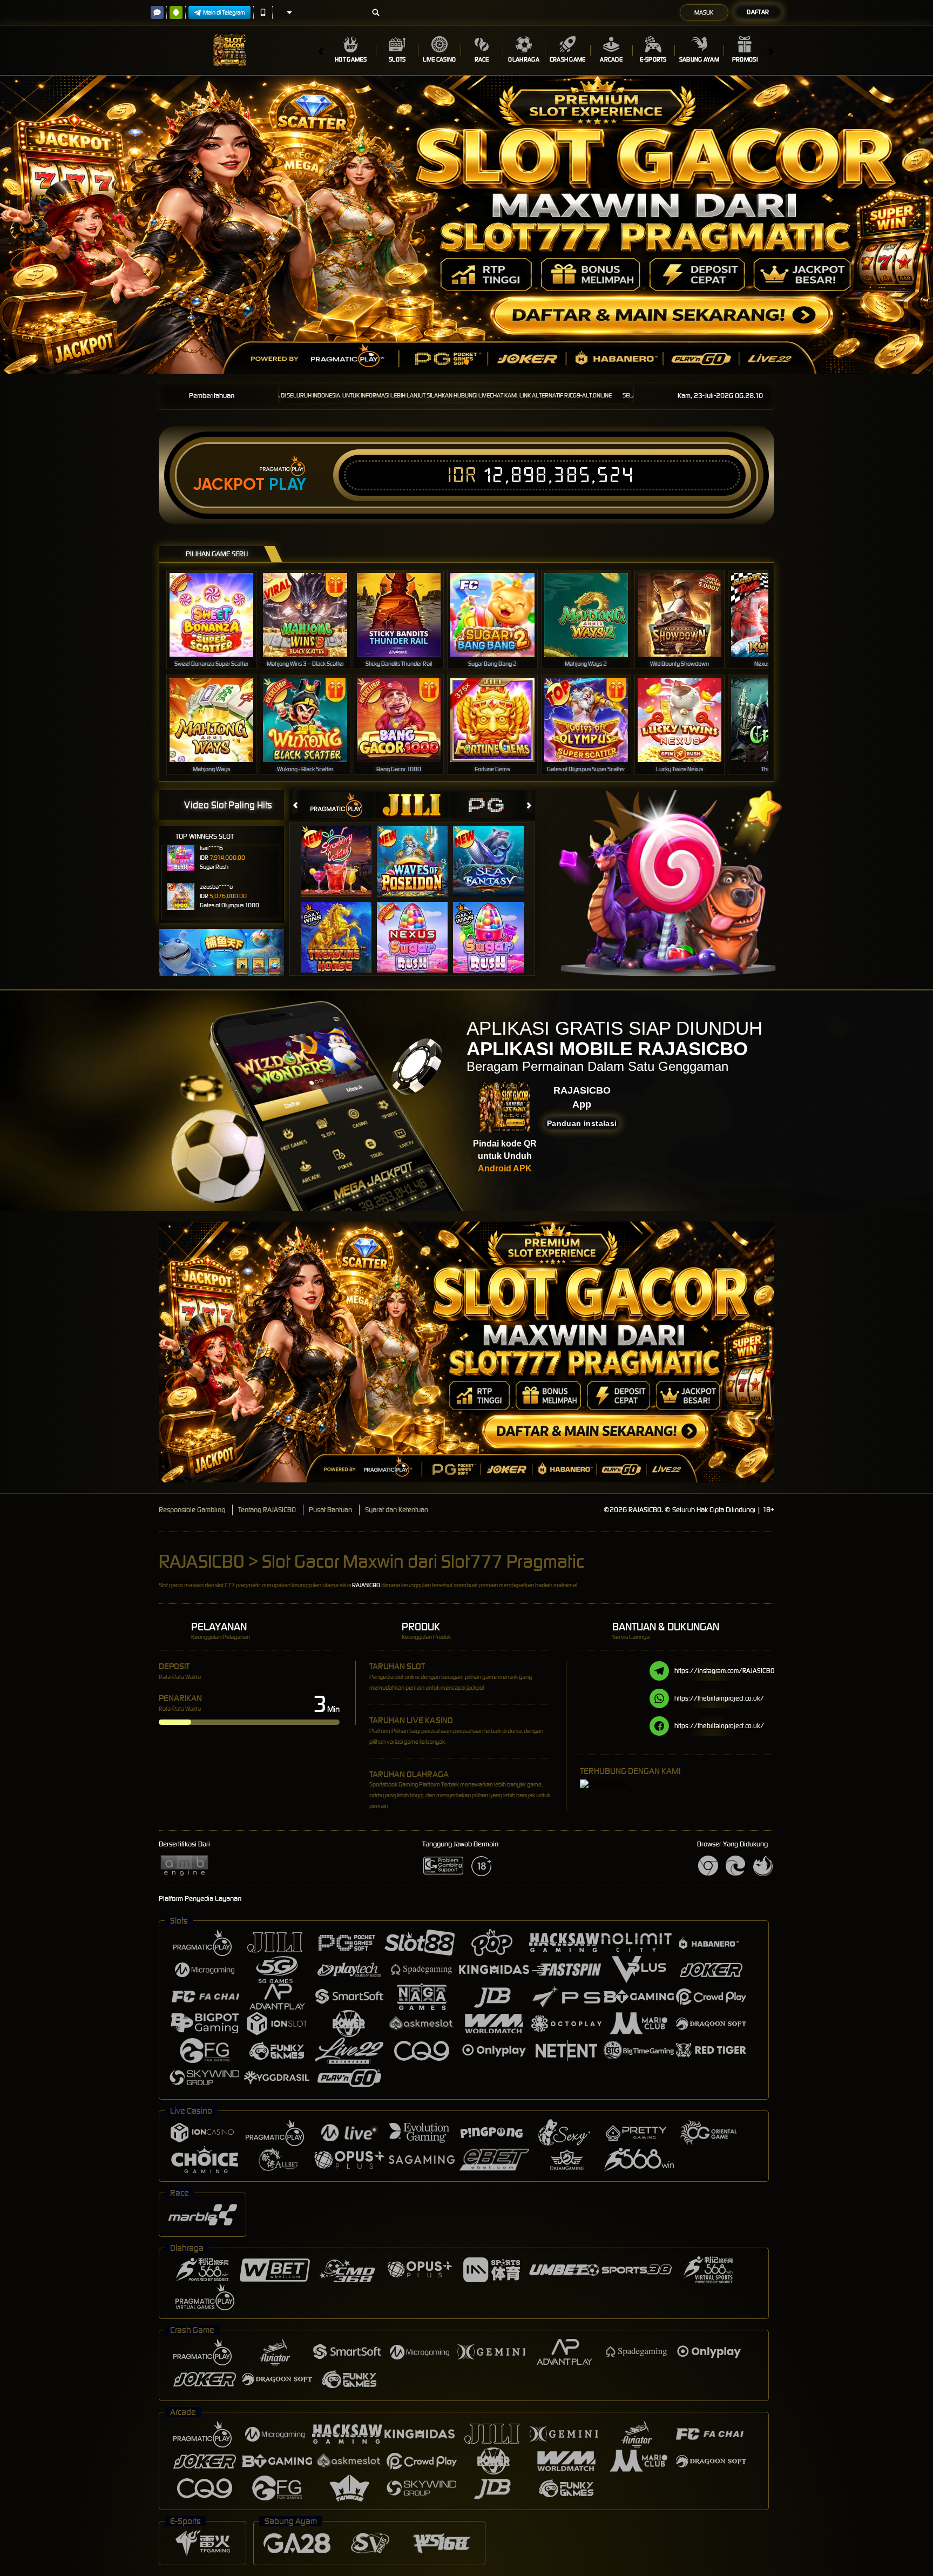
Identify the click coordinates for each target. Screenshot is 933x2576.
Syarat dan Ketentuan (397, 1510)
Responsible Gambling (192, 1510)
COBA (343, 850)
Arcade (611, 59)
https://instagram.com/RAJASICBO (724, 1671)
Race (482, 59)
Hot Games (351, 59)
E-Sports (653, 59)
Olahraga (523, 59)
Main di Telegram (224, 12)
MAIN (218, 615)
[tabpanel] (466, 225)
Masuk (704, 12)
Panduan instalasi (582, 1123)
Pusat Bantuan (330, 1510)
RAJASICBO (366, 1585)
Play (288, 484)
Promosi (745, 59)
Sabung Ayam (699, 59)
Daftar (758, 12)
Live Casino (439, 59)
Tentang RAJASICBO (267, 1510)
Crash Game (568, 59)
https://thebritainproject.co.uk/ (719, 1698)
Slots (397, 59)
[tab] (337, 805)
